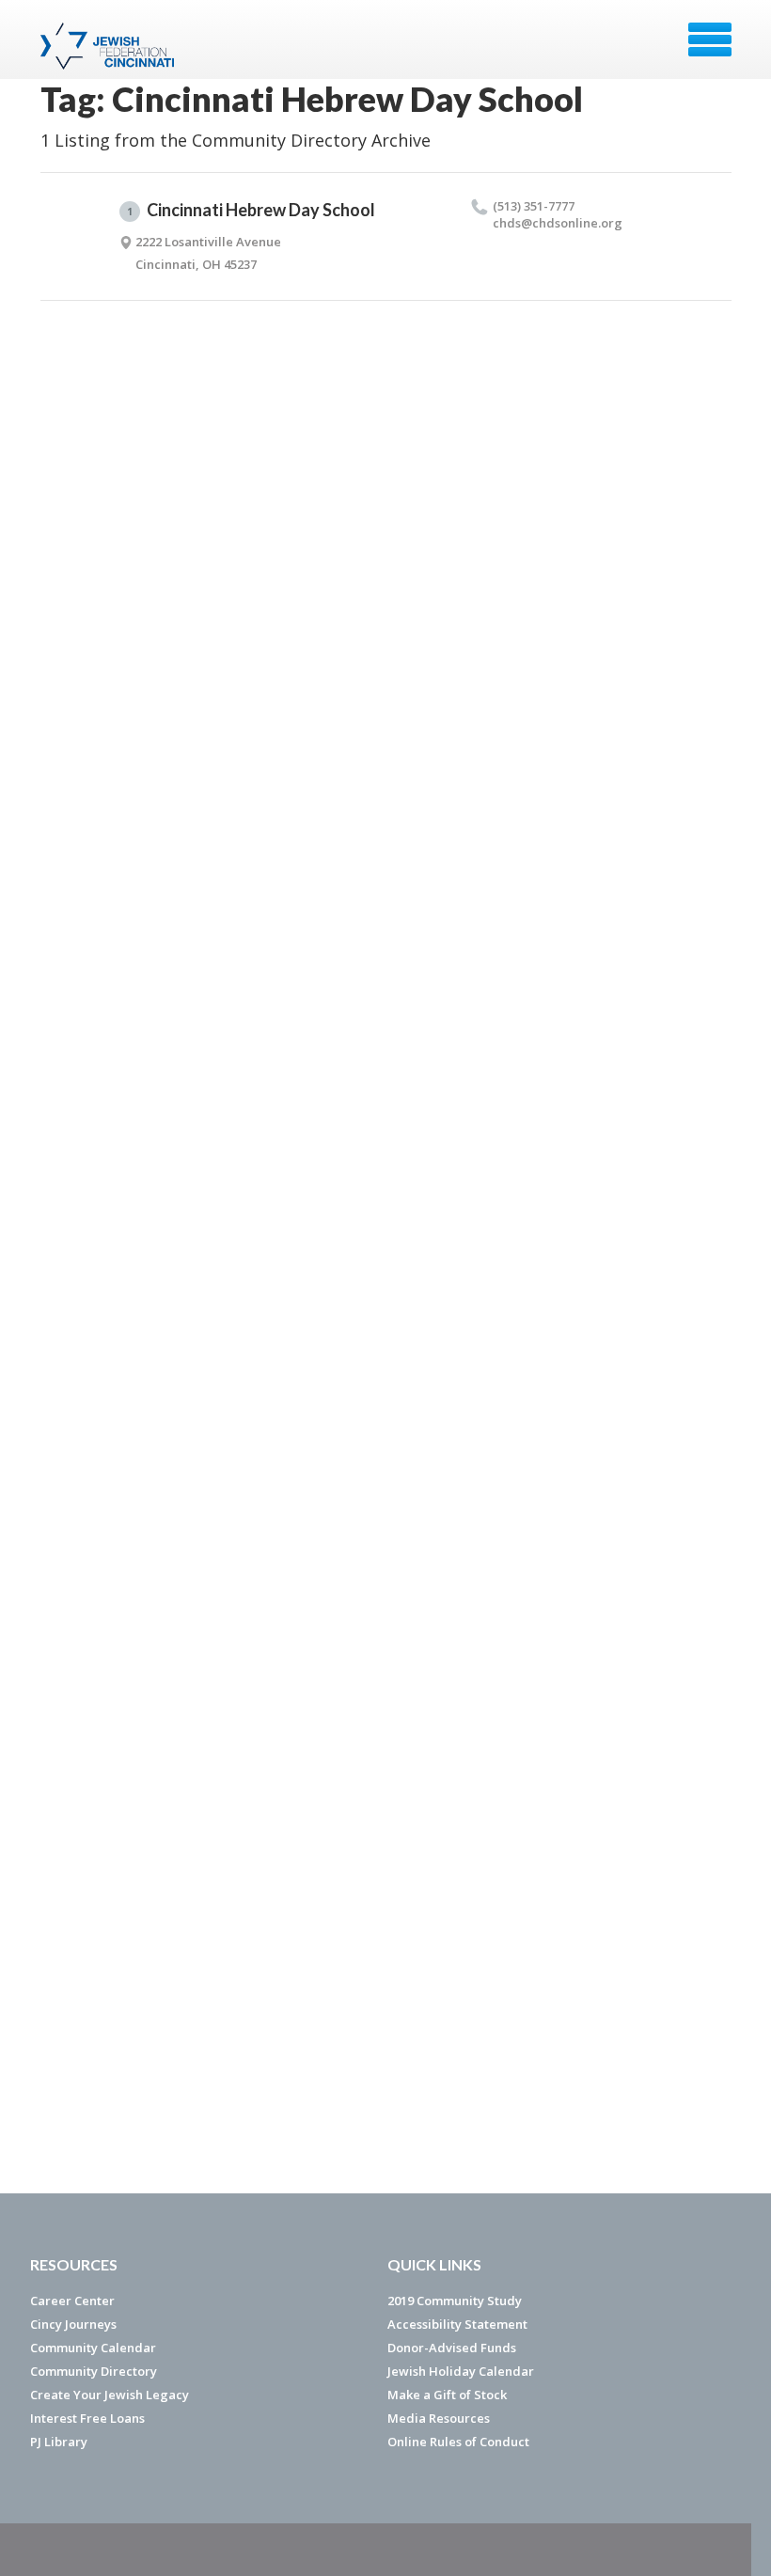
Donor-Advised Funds (452, 2348)
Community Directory (94, 2371)
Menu (710, 39)
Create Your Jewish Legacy (110, 2395)
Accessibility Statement (457, 2324)
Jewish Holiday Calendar (461, 2371)
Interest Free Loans (87, 2418)
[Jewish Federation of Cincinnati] (110, 46)
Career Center (72, 2301)
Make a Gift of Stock (447, 2395)
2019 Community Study (455, 2301)
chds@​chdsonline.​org (558, 223)
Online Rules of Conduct (458, 2442)
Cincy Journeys (73, 2324)
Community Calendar (93, 2348)
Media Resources (439, 2418)
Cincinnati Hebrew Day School (251, 210)
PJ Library (59, 2442)
